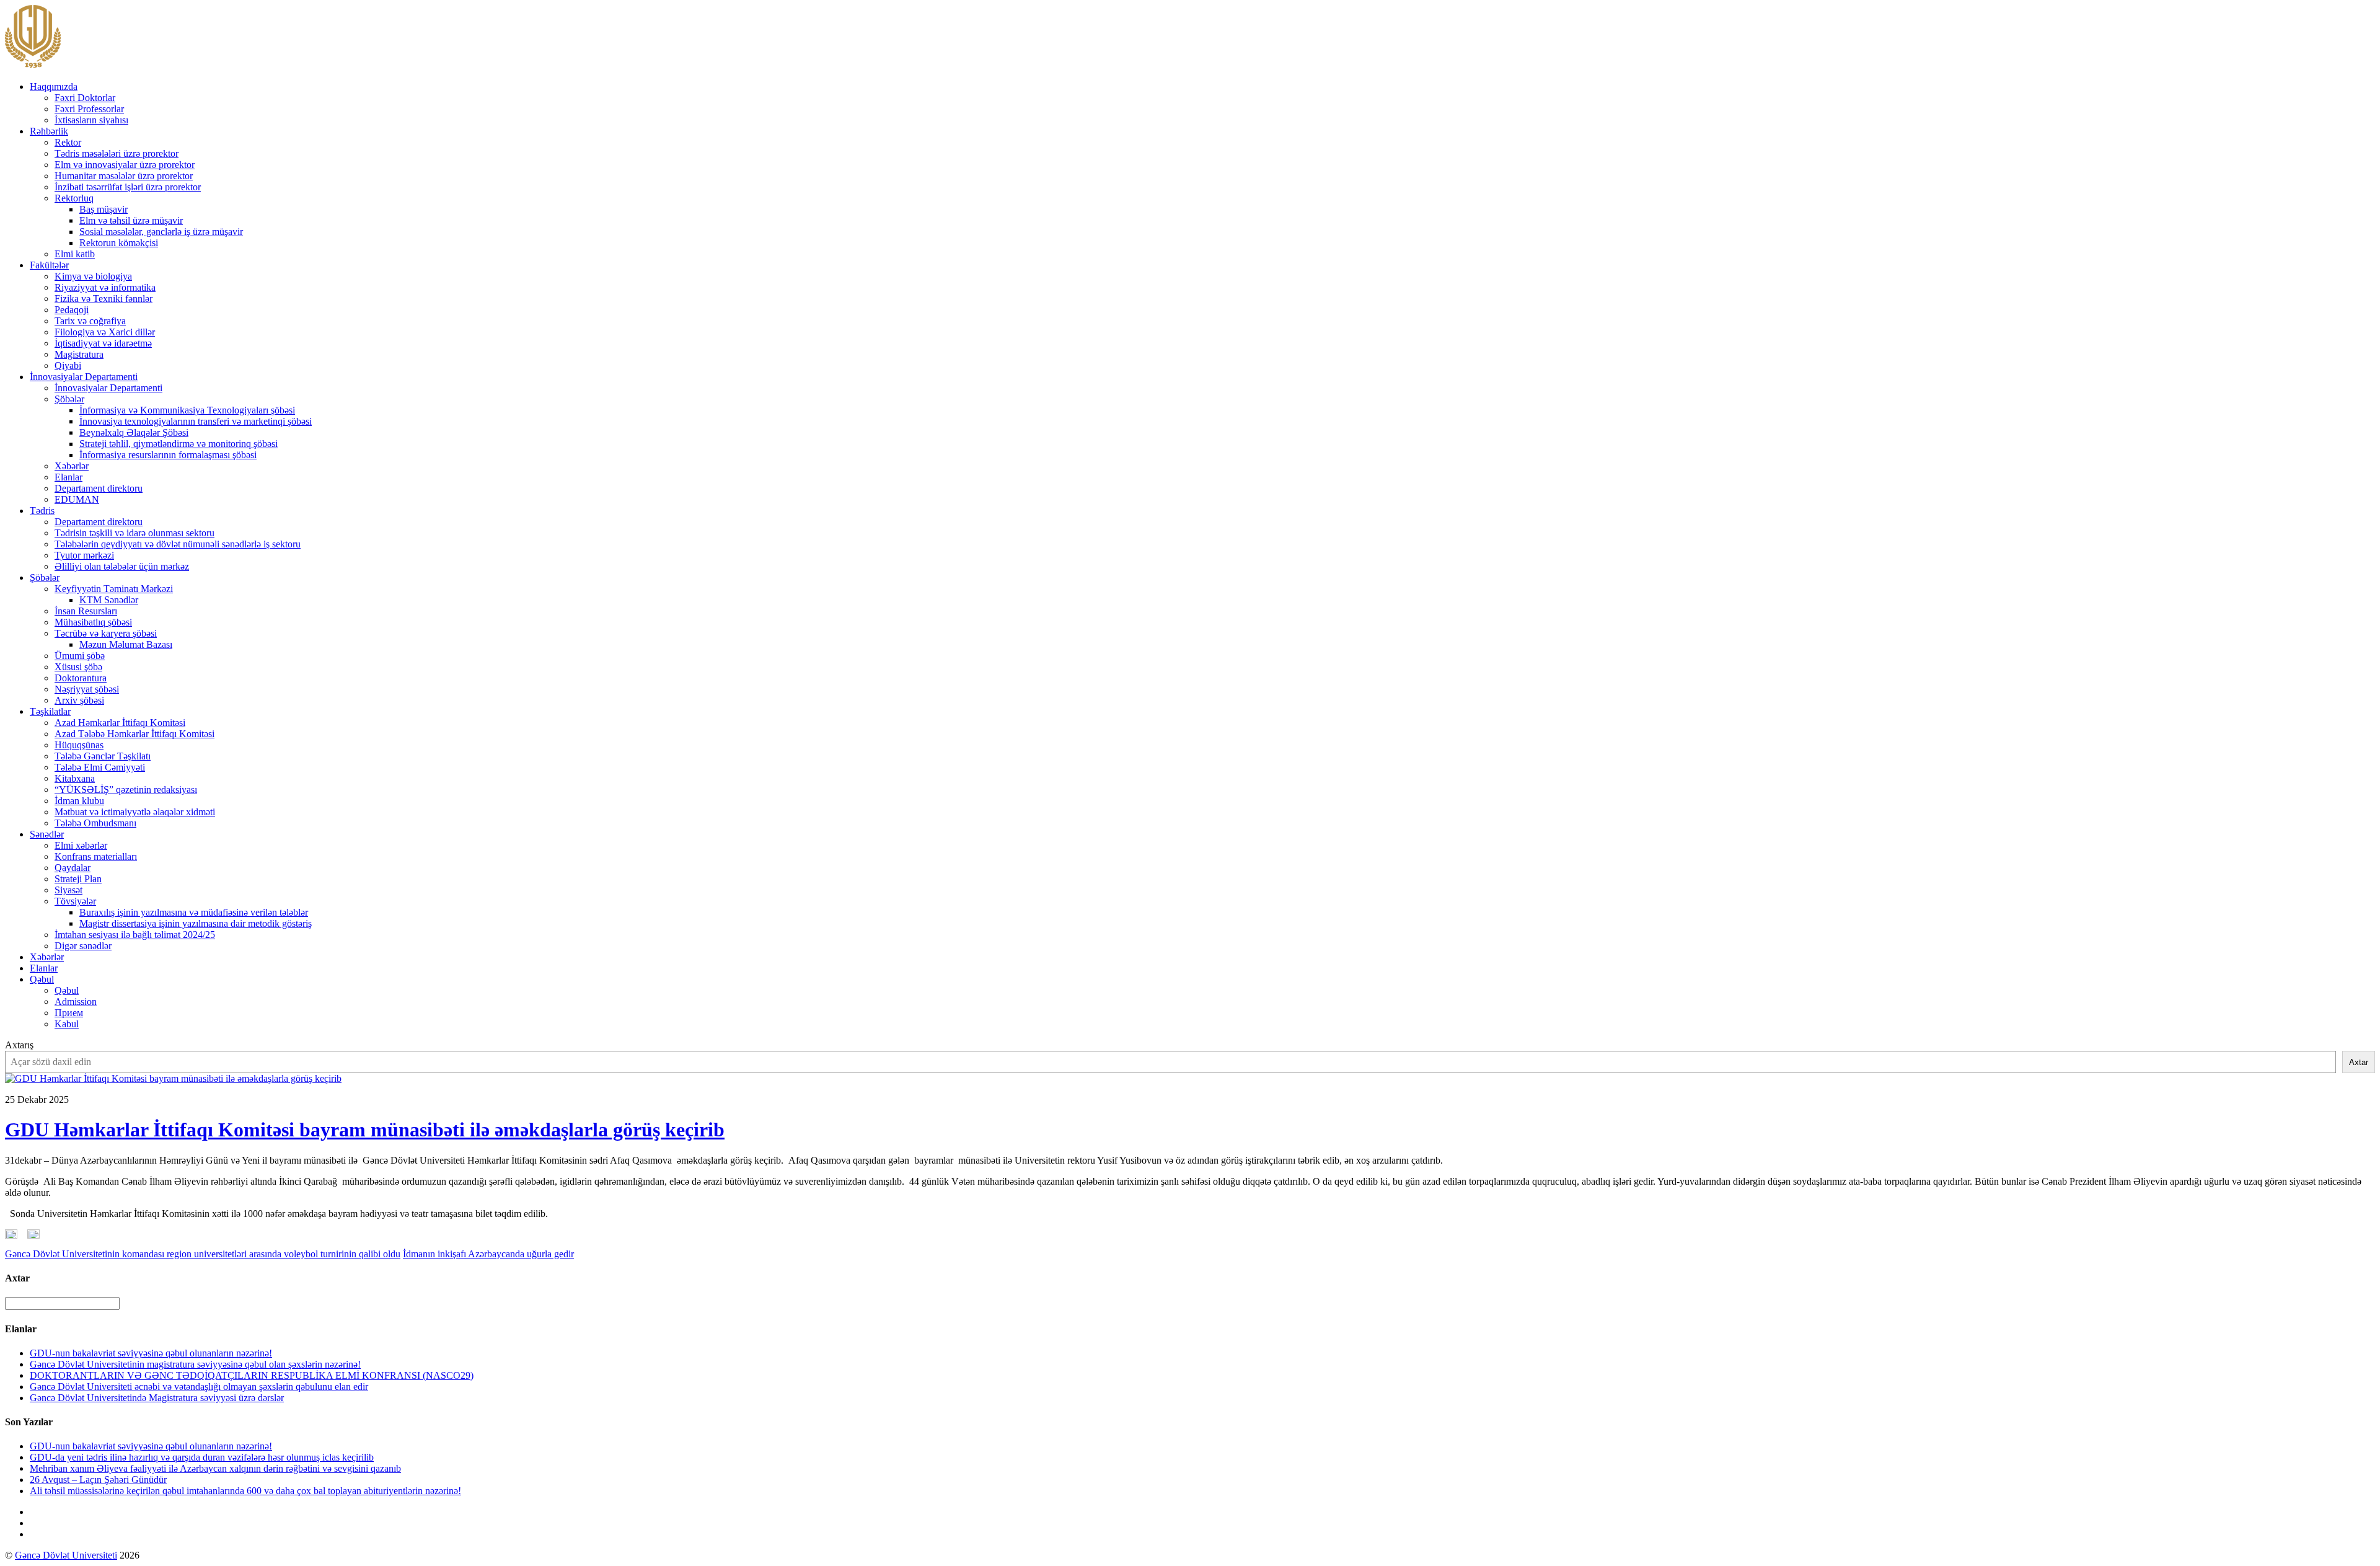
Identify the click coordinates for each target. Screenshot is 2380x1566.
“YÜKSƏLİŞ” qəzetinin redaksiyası (126, 790)
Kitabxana (75, 778)
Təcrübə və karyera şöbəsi (106, 633)
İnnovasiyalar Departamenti (84, 377)
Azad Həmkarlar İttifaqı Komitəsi (120, 723)
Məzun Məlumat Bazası (126, 644)
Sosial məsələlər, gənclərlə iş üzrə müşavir (161, 232)
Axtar (2359, 1062)
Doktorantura (81, 678)
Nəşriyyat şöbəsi (87, 689)
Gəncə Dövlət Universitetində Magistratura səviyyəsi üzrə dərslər (157, 1398)
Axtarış (19, 1045)
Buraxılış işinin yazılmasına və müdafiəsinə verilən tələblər (194, 912)
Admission (76, 1002)
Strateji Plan (78, 879)
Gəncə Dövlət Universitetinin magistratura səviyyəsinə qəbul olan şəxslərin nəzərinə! (195, 1364)
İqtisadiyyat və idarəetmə (103, 343)
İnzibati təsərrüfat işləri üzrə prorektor (128, 187)
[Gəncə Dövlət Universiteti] (33, 65)
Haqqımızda (54, 86)
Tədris (42, 511)
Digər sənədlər (83, 946)
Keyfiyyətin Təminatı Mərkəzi (114, 589)
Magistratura (79, 354)
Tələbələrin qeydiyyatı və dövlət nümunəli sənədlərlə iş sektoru (178, 544)
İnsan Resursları (86, 611)
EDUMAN (77, 499)
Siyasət (68, 890)
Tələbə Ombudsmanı (95, 823)
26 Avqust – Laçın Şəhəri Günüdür (98, 1480)
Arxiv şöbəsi (79, 700)
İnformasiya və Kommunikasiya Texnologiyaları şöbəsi (187, 410)
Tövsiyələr (75, 901)
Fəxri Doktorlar (85, 98)
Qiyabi (68, 365)
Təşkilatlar (50, 711)
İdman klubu (79, 801)
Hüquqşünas (79, 745)
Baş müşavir (104, 209)
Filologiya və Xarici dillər (105, 332)
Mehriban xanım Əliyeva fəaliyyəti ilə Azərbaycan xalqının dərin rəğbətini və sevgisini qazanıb (215, 1468)
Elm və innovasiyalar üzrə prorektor (125, 165)
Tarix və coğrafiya (90, 321)
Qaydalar (73, 868)
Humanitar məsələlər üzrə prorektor (124, 176)
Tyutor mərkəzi (84, 555)
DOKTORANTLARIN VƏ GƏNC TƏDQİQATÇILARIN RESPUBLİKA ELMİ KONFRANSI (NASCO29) (252, 1375)
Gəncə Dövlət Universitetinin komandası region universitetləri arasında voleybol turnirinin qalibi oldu (203, 1254)
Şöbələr (69, 399)
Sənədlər (47, 834)
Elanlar (68, 477)
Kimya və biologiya (93, 276)
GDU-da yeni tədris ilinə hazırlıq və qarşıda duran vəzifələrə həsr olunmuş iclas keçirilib (202, 1457)
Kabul (67, 1024)
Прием (69, 1013)
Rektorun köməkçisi (119, 243)
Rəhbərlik (49, 131)
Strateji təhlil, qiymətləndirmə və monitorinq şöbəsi (178, 444)
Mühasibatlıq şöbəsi (93, 622)
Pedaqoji (72, 310)
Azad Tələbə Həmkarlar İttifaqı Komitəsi (134, 734)
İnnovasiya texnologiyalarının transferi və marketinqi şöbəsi (196, 421)
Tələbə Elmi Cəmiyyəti (100, 767)
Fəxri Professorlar (89, 109)
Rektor (68, 142)
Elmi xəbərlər (81, 845)
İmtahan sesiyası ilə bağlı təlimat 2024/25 (135, 935)
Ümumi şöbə (80, 656)
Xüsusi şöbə (78, 667)
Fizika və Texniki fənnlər (104, 299)
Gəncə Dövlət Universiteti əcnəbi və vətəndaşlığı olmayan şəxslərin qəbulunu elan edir (199, 1387)
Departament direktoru (99, 488)
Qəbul (42, 979)
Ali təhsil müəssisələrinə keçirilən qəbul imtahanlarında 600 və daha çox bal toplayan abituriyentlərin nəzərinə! (245, 1491)
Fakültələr (49, 265)
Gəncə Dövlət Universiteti (66, 1555)
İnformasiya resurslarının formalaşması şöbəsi (168, 455)
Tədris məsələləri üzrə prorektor (117, 153)
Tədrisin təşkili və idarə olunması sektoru (134, 533)
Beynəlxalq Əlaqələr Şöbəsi (134, 432)
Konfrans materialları (96, 856)
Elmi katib (75, 254)
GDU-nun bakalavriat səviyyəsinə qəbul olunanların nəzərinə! (151, 1353)
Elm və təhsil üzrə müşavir (131, 220)
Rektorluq (74, 198)
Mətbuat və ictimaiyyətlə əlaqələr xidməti (135, 812)
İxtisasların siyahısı (91, 120)
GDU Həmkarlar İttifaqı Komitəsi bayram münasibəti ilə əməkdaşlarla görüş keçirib (365, 1130)
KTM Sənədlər (109, 600)
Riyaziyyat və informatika (105, 287)
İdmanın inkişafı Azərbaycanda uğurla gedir (488, 1254)
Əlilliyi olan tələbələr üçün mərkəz (122, 566)
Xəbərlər (72, 466)
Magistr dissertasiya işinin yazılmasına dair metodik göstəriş (196, 923)
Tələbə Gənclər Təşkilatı (103, 756)
